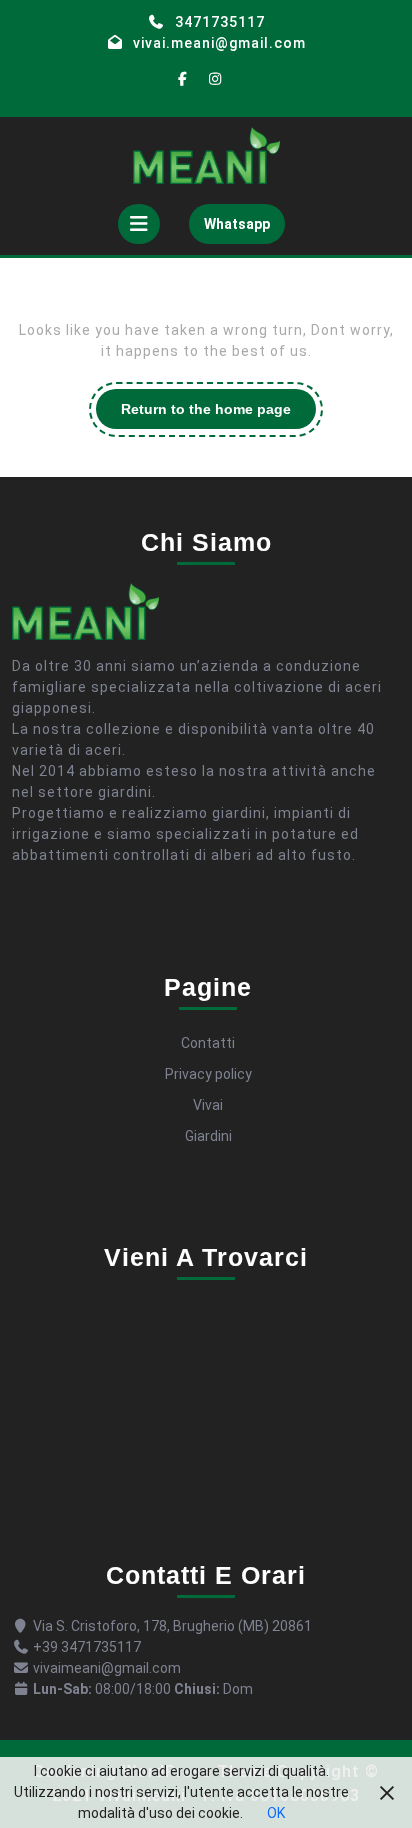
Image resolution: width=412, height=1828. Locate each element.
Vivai (208, 1105)
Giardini (208, 1136)
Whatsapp (244, 229)
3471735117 (220, 22)
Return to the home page (218, 414)
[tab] (139, 224)
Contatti (208, 1043)
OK (276, 1813)
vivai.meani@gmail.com (219, 43)
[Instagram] (215, 79)
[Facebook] (183, 79)
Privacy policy (208, 1074)
